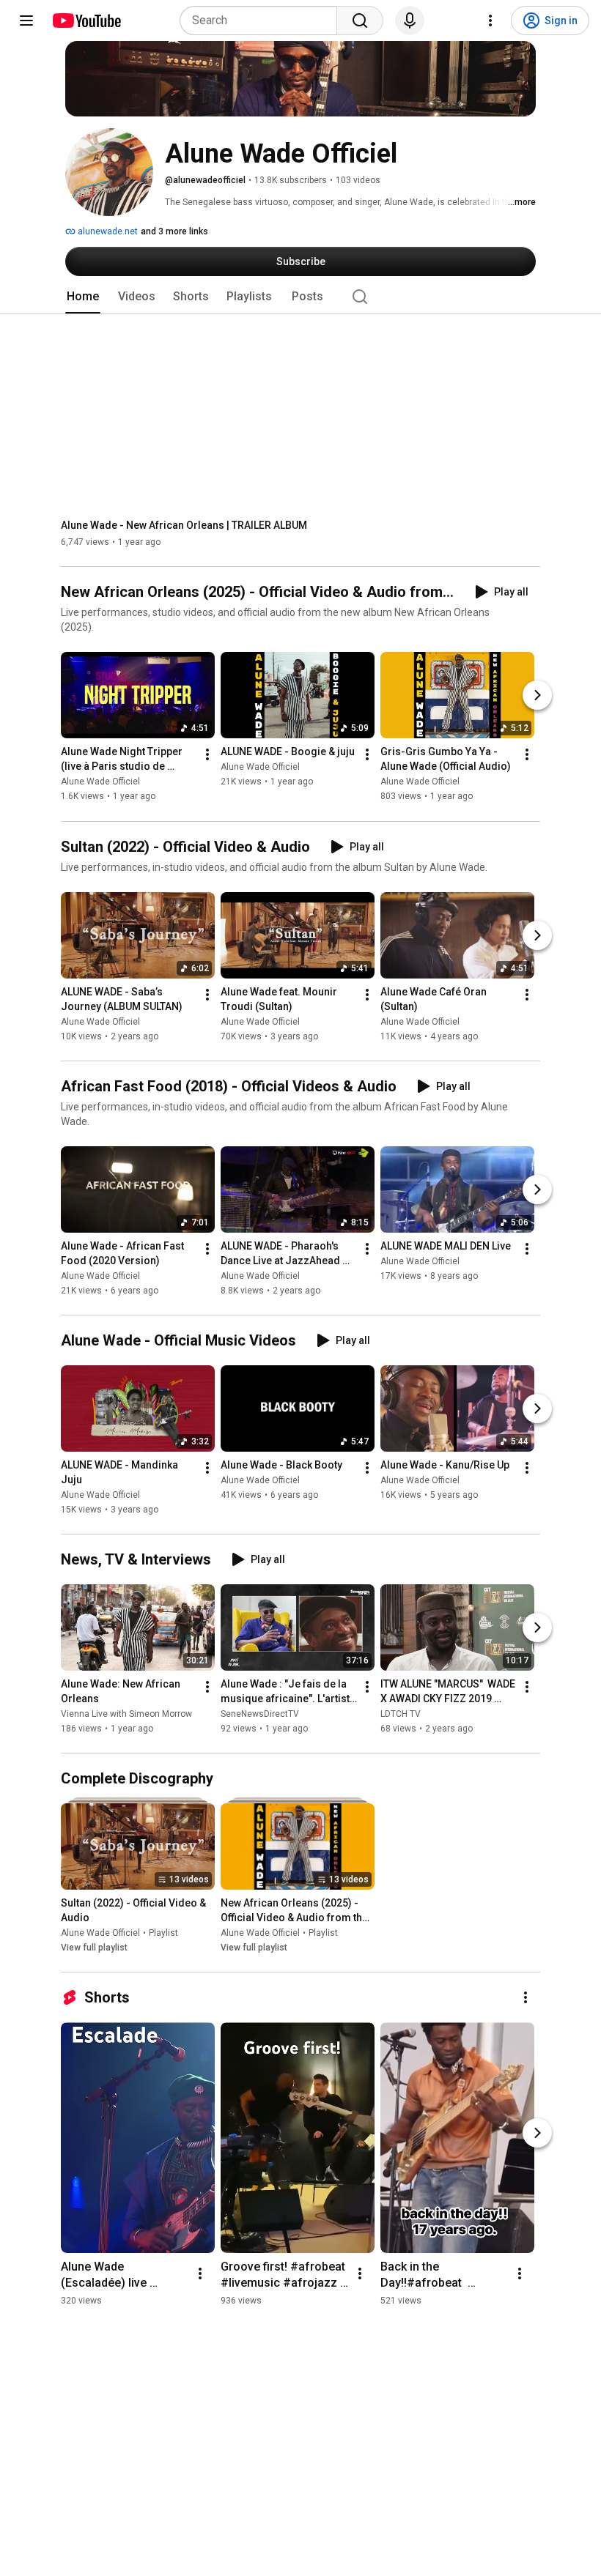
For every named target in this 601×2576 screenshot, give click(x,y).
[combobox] (263, 21)
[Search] (360, 21)
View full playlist (94, 1948)
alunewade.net (107, 231)
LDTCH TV (401, 1714)
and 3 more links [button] (174, 231)
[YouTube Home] (86, 21)
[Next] (537, 696)
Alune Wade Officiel (100, 782)
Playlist (163, 1933)
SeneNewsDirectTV (260, 1714)
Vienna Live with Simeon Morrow (126, 1714)
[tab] (83, 297)
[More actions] (207, 755)
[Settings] (490, 21)
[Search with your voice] (410, 21)
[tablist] (300, 297)
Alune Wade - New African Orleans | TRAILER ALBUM (184, 525)
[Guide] (26, 21)
